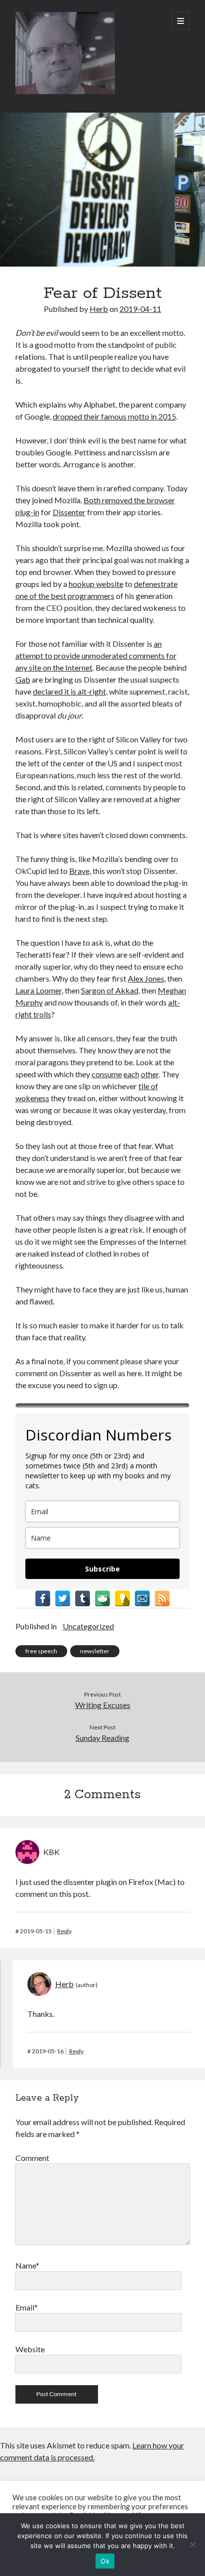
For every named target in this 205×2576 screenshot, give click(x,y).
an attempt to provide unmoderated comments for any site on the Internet (96, 655)
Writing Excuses (103, 1705)
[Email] (142, 1598)
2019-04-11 (140, 309)
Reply (64, 1931)
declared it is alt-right (69, 691)
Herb (99, 309)
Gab (23, 679)
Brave (79, 871)
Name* (27, 2265)
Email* (27, 2307)
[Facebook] (43, 1598)
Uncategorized (88, 1626)
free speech (41, 1651)
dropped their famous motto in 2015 (114, 416)
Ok (105, 2561)
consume (107, 1074)
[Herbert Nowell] (65, 92)
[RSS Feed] (162, 1598)
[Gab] (102, 1598)
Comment (32, 2158)
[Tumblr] (83, 1598)
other (150, 1074)
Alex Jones (146, 978)
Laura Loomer (39, 990)
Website (30, 2349)
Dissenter (69, 512)
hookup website (96, 584)
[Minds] (122, 1598)
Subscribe (102, 1569)
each (131, 1074)
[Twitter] (63, 1598)
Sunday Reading (102, 1738)
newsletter (95, 1651)
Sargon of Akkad (110, 990)
